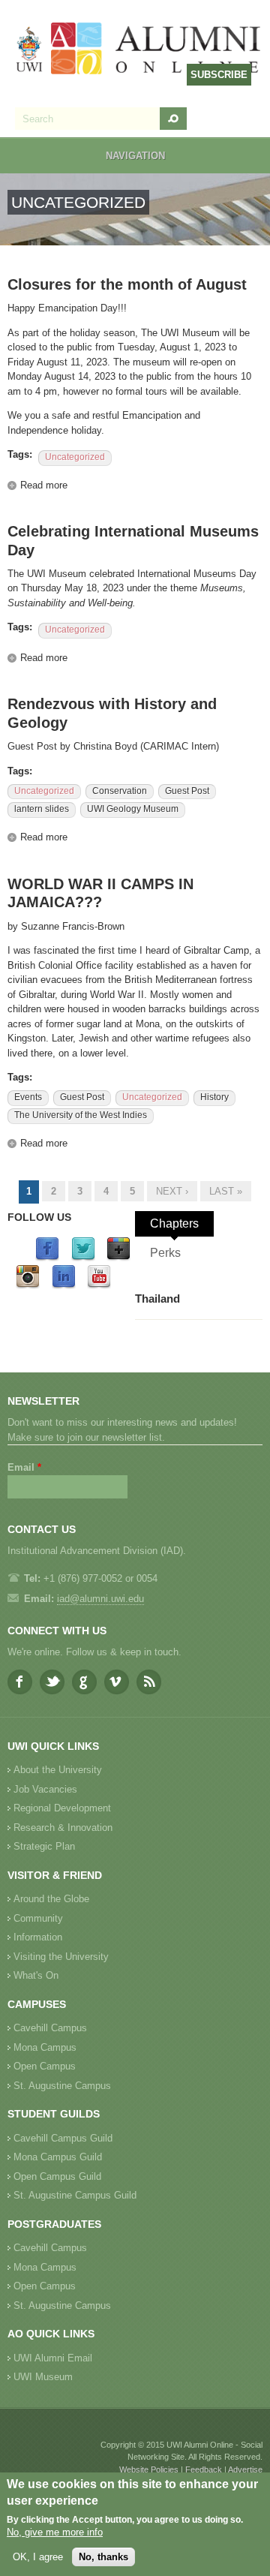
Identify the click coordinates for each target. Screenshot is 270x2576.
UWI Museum (43, 2377)
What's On (36, 1975)
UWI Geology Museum (133, 809)
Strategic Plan (44, 1846)
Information (38, 1937)
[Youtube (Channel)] (99, 1286)
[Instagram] (28, 1286)
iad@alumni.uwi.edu (100, 1599)
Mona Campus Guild (58, 2157)
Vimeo (117, 1682)
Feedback (204, 2469)
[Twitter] (83, 1258)
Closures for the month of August (127, 284)
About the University (58, 1770)
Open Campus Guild (57, 2176)
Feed (149, 1682)
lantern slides (42, 809)
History (214, 1097)
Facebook (20, 1682)
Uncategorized (75, 457)
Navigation (135, 156)
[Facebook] (47, 1258)
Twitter (52, 1682)
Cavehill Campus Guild (63, 2138)
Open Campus (45, 2066)
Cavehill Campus (50, 2028)
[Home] (139, 50)
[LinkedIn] (64, 1286)
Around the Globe (51, 1899)
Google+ (84, 1682)
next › (172, 1191)
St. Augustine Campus (62, 2086)
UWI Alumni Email (53, 2358)
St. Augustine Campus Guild (75, 2195)
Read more (44, 485)
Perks (165, 1253)
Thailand (157, 1299)
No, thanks (103, 2557)
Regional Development (62, 1808)
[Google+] (118, 1258)
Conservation (120, 791)
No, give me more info (55, 2532)
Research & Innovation (63, 1828)
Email (24, 1467)
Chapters (174, 1223)
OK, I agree (38, 2557)
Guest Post (187, 791)
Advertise (245, 2469)
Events (28, 1097)
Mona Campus (45, 2047)
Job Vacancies (45, 1789)
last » (226, 1191)
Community (38, 1918)
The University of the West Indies (81, 1115)
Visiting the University (61, 1957)
